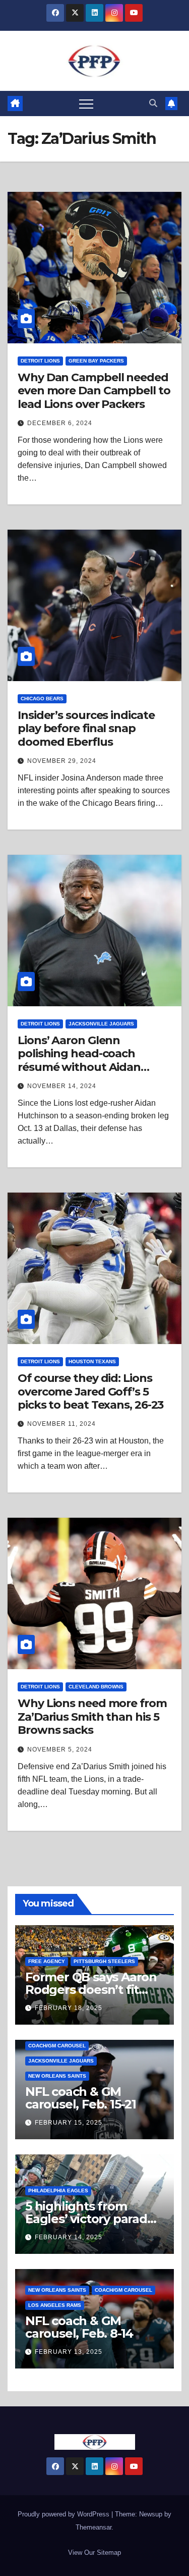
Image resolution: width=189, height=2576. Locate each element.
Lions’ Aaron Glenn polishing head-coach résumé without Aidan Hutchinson (79, 1060)
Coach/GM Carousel (57, 2046)
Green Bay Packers (96, 361)
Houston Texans (92, 1361)
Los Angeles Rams (55, 2305)
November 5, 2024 (60, 1749)
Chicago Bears (42, 699)
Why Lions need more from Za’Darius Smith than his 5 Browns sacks (92, 1717)
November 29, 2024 (62, 761)
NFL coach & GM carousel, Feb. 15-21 (81, 2098)
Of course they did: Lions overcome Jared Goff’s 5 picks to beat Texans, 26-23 (90, 1392)
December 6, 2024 (60, 423)
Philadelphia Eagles (58, 2191)
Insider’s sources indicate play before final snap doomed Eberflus (86, 729)
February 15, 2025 (69, 2123)
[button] (153, 103)
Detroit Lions (40, 361)
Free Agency (47, 1961)
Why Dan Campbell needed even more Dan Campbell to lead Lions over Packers (94, 391)
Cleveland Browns (96, 1687)
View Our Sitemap (94, 2553)
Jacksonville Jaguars (101, 1024)
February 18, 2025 (69, 2008)
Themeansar (93, 2527)
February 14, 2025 (69, 2237)
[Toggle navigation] (86, 104)
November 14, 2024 (62, 1086)
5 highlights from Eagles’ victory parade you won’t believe (90, 2219)
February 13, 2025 (69, 2352)
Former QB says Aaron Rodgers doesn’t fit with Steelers (91, 1990)
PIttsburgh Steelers (104, 1961)
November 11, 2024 (61, 1424)
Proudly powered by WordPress (65, 2514)
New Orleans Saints (57, 2076)
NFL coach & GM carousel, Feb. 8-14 (79, 2327)
